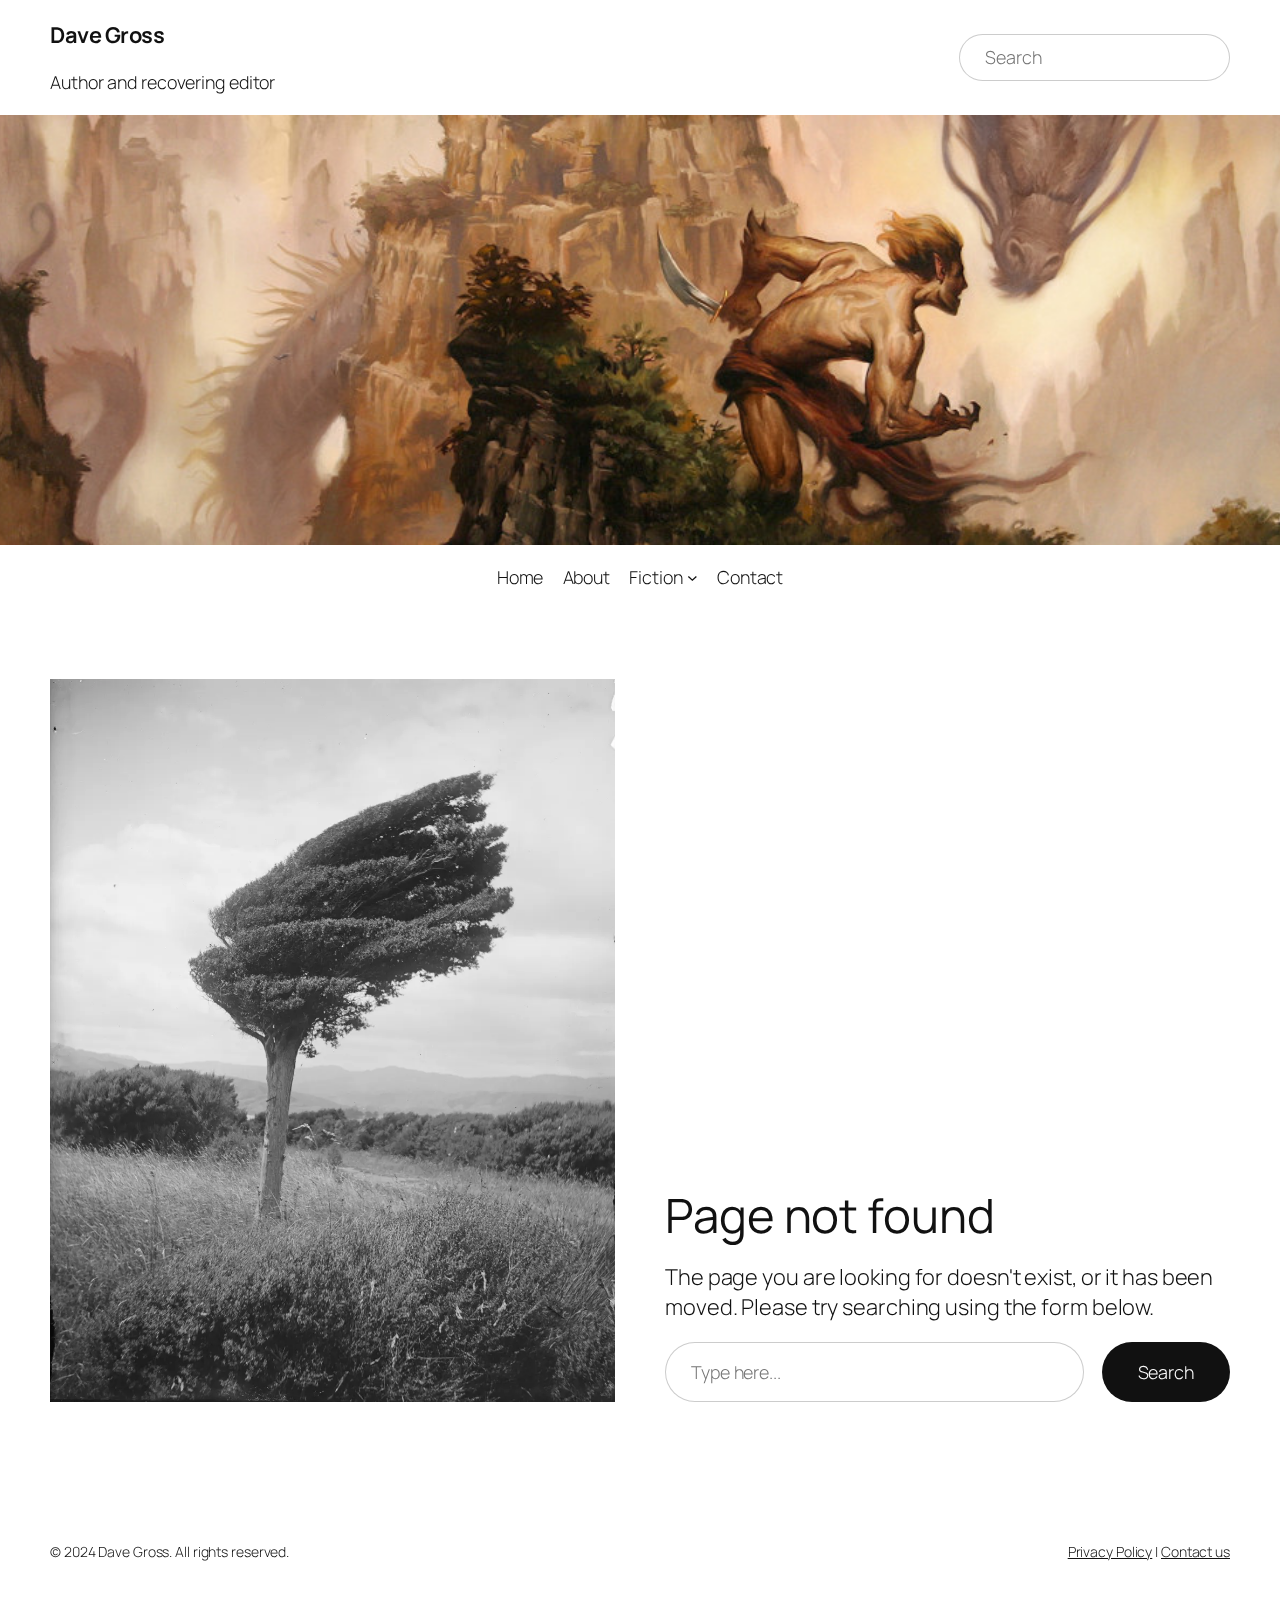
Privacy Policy (1110, 1551)
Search (1166, 1372)
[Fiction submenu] (692, 577)
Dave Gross (107, 35)
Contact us (1195, 1551)
